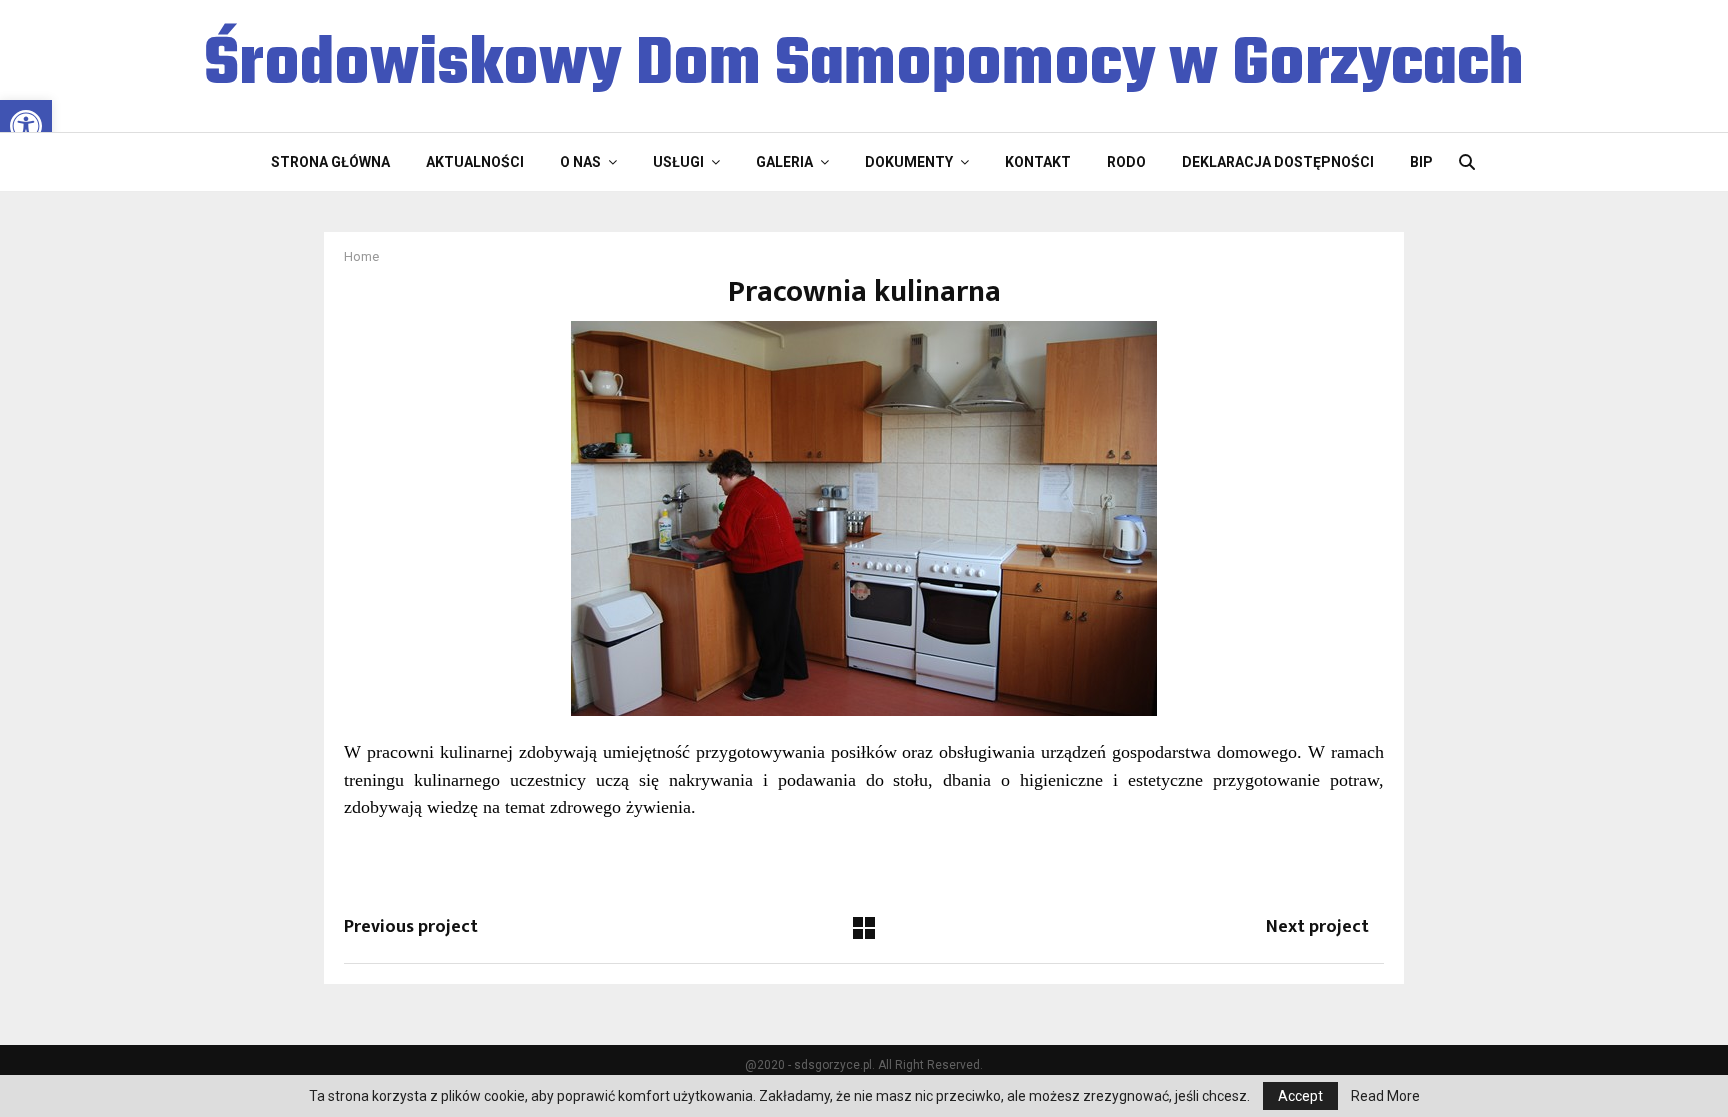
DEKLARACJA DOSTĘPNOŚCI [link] (1278, 162)
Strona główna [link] (330, 162)
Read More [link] (1385, 1096)
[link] (26, 126)
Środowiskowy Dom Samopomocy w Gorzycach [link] (864, 66)
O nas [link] (580, 162)
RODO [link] (1126, 162)
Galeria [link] (784, 162)
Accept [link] (1300, 1096)
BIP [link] (1421, 162)
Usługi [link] (678, 162)
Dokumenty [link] (909, 162)
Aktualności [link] (475, 162)
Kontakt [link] (1038, 162)
